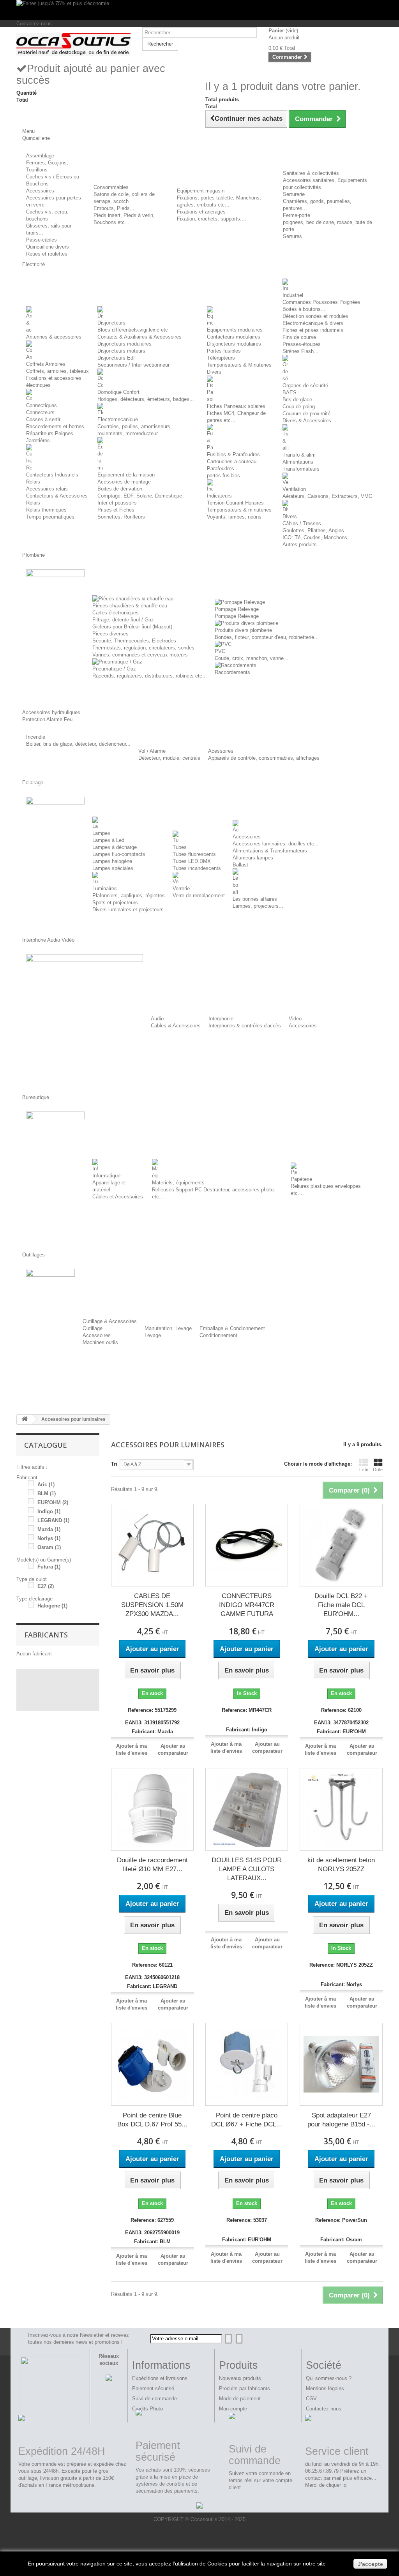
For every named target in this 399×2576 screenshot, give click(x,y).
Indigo (49, 1511)
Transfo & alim (299, 455)
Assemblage (40, 156)
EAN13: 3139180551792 (152, 1723)
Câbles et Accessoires (118, 1197)
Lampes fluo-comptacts (119, 854)
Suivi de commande (154, 2399)
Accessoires (40, 191)
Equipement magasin (201, 191)
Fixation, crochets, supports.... (212, 219)
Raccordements (232, 672)
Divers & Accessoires (307, 421)
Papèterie (301, 1179)
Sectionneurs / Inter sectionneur (133, 365)
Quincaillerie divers (48, 247)
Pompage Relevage (237, 609)
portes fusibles (223, 476)
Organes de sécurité (305, 386)
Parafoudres (221, 468)
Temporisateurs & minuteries (239, 510)
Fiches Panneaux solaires (236, 406)
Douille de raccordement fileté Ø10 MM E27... (152, 1865)
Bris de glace (297, 400)
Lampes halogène (112, 861)
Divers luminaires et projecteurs (128, 910)
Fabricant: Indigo (247, 1730)
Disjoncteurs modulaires (124, 344)
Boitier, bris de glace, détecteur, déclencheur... (78, 744)
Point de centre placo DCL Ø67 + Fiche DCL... (247, 2120)
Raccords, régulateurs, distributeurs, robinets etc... (150, 676)
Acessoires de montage (124, 482)
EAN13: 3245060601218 (152, 1977)
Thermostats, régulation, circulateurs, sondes (143, 648)
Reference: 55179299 (152, 1710)
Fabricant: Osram (341, 2240)
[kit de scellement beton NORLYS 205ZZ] (341, 1809)
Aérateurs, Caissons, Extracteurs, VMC (327, 496)
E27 (46, 1586)
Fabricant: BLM (152, 2242)
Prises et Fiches (116, 510)
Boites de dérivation (120, 489)
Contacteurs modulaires (234, 337)
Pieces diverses (110, 634)
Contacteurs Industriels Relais (52, 478)
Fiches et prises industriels (313, 330)
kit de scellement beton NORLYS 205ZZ (341, 1865)
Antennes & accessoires (54, 337)
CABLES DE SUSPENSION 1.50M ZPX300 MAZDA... (152, 1605)
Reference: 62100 (341, 1710)
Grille (378, 1470)
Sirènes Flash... (300, 351)
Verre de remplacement (199, 895)
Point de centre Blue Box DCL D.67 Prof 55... (152, 2120)
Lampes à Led (108, 840)
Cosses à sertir (43, 419)
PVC (220, 651)
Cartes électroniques (116, 613)
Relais (33, 503)
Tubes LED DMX (192, 861)
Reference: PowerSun (341, 2220)
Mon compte (233, 2409)
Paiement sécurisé (153, 2388)
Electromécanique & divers (313, 323)
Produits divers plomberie (243, 630)
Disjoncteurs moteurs (121, 351)
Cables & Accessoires (176, 1026)
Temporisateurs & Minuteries (239, 365)
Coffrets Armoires (46, 364)
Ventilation (294, 489)
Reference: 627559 (152, 2220)
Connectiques (41, 405)
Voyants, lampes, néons (234, 517)
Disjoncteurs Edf (116, 358)
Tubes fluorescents (194, 854)
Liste (364, 1470)
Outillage (93, 1328)
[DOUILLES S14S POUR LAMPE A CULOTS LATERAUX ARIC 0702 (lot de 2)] (247, 1809)
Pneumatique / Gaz (114, 669)
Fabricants (46, 1635)
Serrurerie (294, 194)
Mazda (49, 1529)
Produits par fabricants (245, 2388)
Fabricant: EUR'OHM (341, 1732)
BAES (290, 393)
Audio (157, 1019)
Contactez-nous (34, 24)
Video (295, 1019)
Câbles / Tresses (302, 523)
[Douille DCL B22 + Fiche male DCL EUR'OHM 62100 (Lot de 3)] (341, 1545)
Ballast (240, 865)
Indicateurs (219, 496)
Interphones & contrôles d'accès (245, 1026)
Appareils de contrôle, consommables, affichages (264, 758)
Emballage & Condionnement (232, 1328)
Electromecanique (118, 419)
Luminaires (105, 888)
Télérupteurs (221, 358)
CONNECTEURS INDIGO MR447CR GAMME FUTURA (247, 1605)
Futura (49, 1567)
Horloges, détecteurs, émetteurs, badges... (146, 399)
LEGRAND (53, 1520)
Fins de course (299, 337)
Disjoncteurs (111, 323)
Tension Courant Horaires (235, 503)
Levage (153, 1335)
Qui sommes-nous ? (329, 2378)
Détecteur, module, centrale (169, 758)
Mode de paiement (240, 2399)
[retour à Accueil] (25, 1419)
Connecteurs (40, 412)
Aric (46, 1485)
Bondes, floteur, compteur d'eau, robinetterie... (267, 637)
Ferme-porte (297, 215)
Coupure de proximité (306, 414)
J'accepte (370, 2564)
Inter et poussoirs (117, 503)
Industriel (293, 295)
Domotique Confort (118, 392)
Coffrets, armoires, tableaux (57, 371)
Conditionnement (218, 1335)
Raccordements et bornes (55, 426)
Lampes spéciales (113, 868)
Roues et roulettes (47, 254)
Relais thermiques (46, 510)
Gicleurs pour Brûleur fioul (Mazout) (132, 627)
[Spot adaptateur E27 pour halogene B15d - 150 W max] (341, 2064)
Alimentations (298, 462)
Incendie (36, 737)
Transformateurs (301, 469)
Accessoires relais (47, 489)
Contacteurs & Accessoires (57, 496)
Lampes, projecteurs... (258, 906)
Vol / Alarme (152, 751)
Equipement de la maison (126, 475)
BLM (47, 1494)
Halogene (52, 1606)
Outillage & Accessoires (110, 1321)
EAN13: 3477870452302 (341, 1723)
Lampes (101, 833)
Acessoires (221, 751)
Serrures (292, 236)
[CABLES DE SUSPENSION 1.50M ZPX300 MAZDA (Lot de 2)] (152, 1545)
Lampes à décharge (115, 847)
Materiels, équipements (178, 1183)
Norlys (49, 1538)
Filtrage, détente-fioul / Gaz (123, 620)
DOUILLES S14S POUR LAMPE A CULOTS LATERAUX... (247, 1869)
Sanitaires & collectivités (311, 173)
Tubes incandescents (197, 868)
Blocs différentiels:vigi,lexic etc (133, 330)
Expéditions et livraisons (160, 2378)
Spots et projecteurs (115, 902)
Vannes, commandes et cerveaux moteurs (140, 655)
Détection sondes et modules (315, 316)
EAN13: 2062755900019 (152, 2233)
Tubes (180, 847)
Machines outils (100, 1342)
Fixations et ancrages (201, 212)
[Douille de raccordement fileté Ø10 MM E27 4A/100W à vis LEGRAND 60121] (152, 1809)
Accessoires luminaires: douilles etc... (276, 844)
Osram (49, 1547)
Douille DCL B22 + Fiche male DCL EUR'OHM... (341, 1605)
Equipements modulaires (235, 330)
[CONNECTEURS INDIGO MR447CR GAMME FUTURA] (247, 1545)
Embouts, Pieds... (114, 208)
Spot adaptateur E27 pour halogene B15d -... (341, 2120)
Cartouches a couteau (232, 461)
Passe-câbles (41, 240)
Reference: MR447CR (247, 1710)
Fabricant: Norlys (341, 1984)
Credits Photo (147, 2409)
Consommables (111, 187)
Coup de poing (299, 407)
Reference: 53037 (247, 2220)
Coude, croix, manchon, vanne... (252, 658)
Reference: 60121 (152, 1965)
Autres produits (300, 544)
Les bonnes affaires (255, 899)
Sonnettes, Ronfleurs (121, 517)
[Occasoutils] (73, 45)
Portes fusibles (224, 351)
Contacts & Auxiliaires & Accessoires (139, 337)
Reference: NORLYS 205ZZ (341, 1965)
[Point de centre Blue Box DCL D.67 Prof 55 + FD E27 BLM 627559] (152, 2064)
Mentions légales (325, 2388)
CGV (311, 2399)
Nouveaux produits (240, 2378)
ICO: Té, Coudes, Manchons (315, 537)
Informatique (106, 1176)
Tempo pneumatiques (50, 517)
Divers (214, 372)
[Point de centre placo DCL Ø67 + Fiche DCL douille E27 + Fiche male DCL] (247, 2064)
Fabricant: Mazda (152, 1732)
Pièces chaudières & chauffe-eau (130, 606)
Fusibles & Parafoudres (233, 454)
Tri (114, 1464)
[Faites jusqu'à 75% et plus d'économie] (199, 10)
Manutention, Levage (168, 1328)
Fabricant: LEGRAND (152, 1986)
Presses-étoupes (302, 344)
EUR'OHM (53, 1502)
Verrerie (181, 888)
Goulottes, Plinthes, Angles (313, 530)
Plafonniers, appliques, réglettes (129, 895)
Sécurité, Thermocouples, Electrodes (134, 641)
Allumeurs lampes (253, 858)
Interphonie (221, 1019)
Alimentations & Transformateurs (270, 851)
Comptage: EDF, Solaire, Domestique (140, 496)
